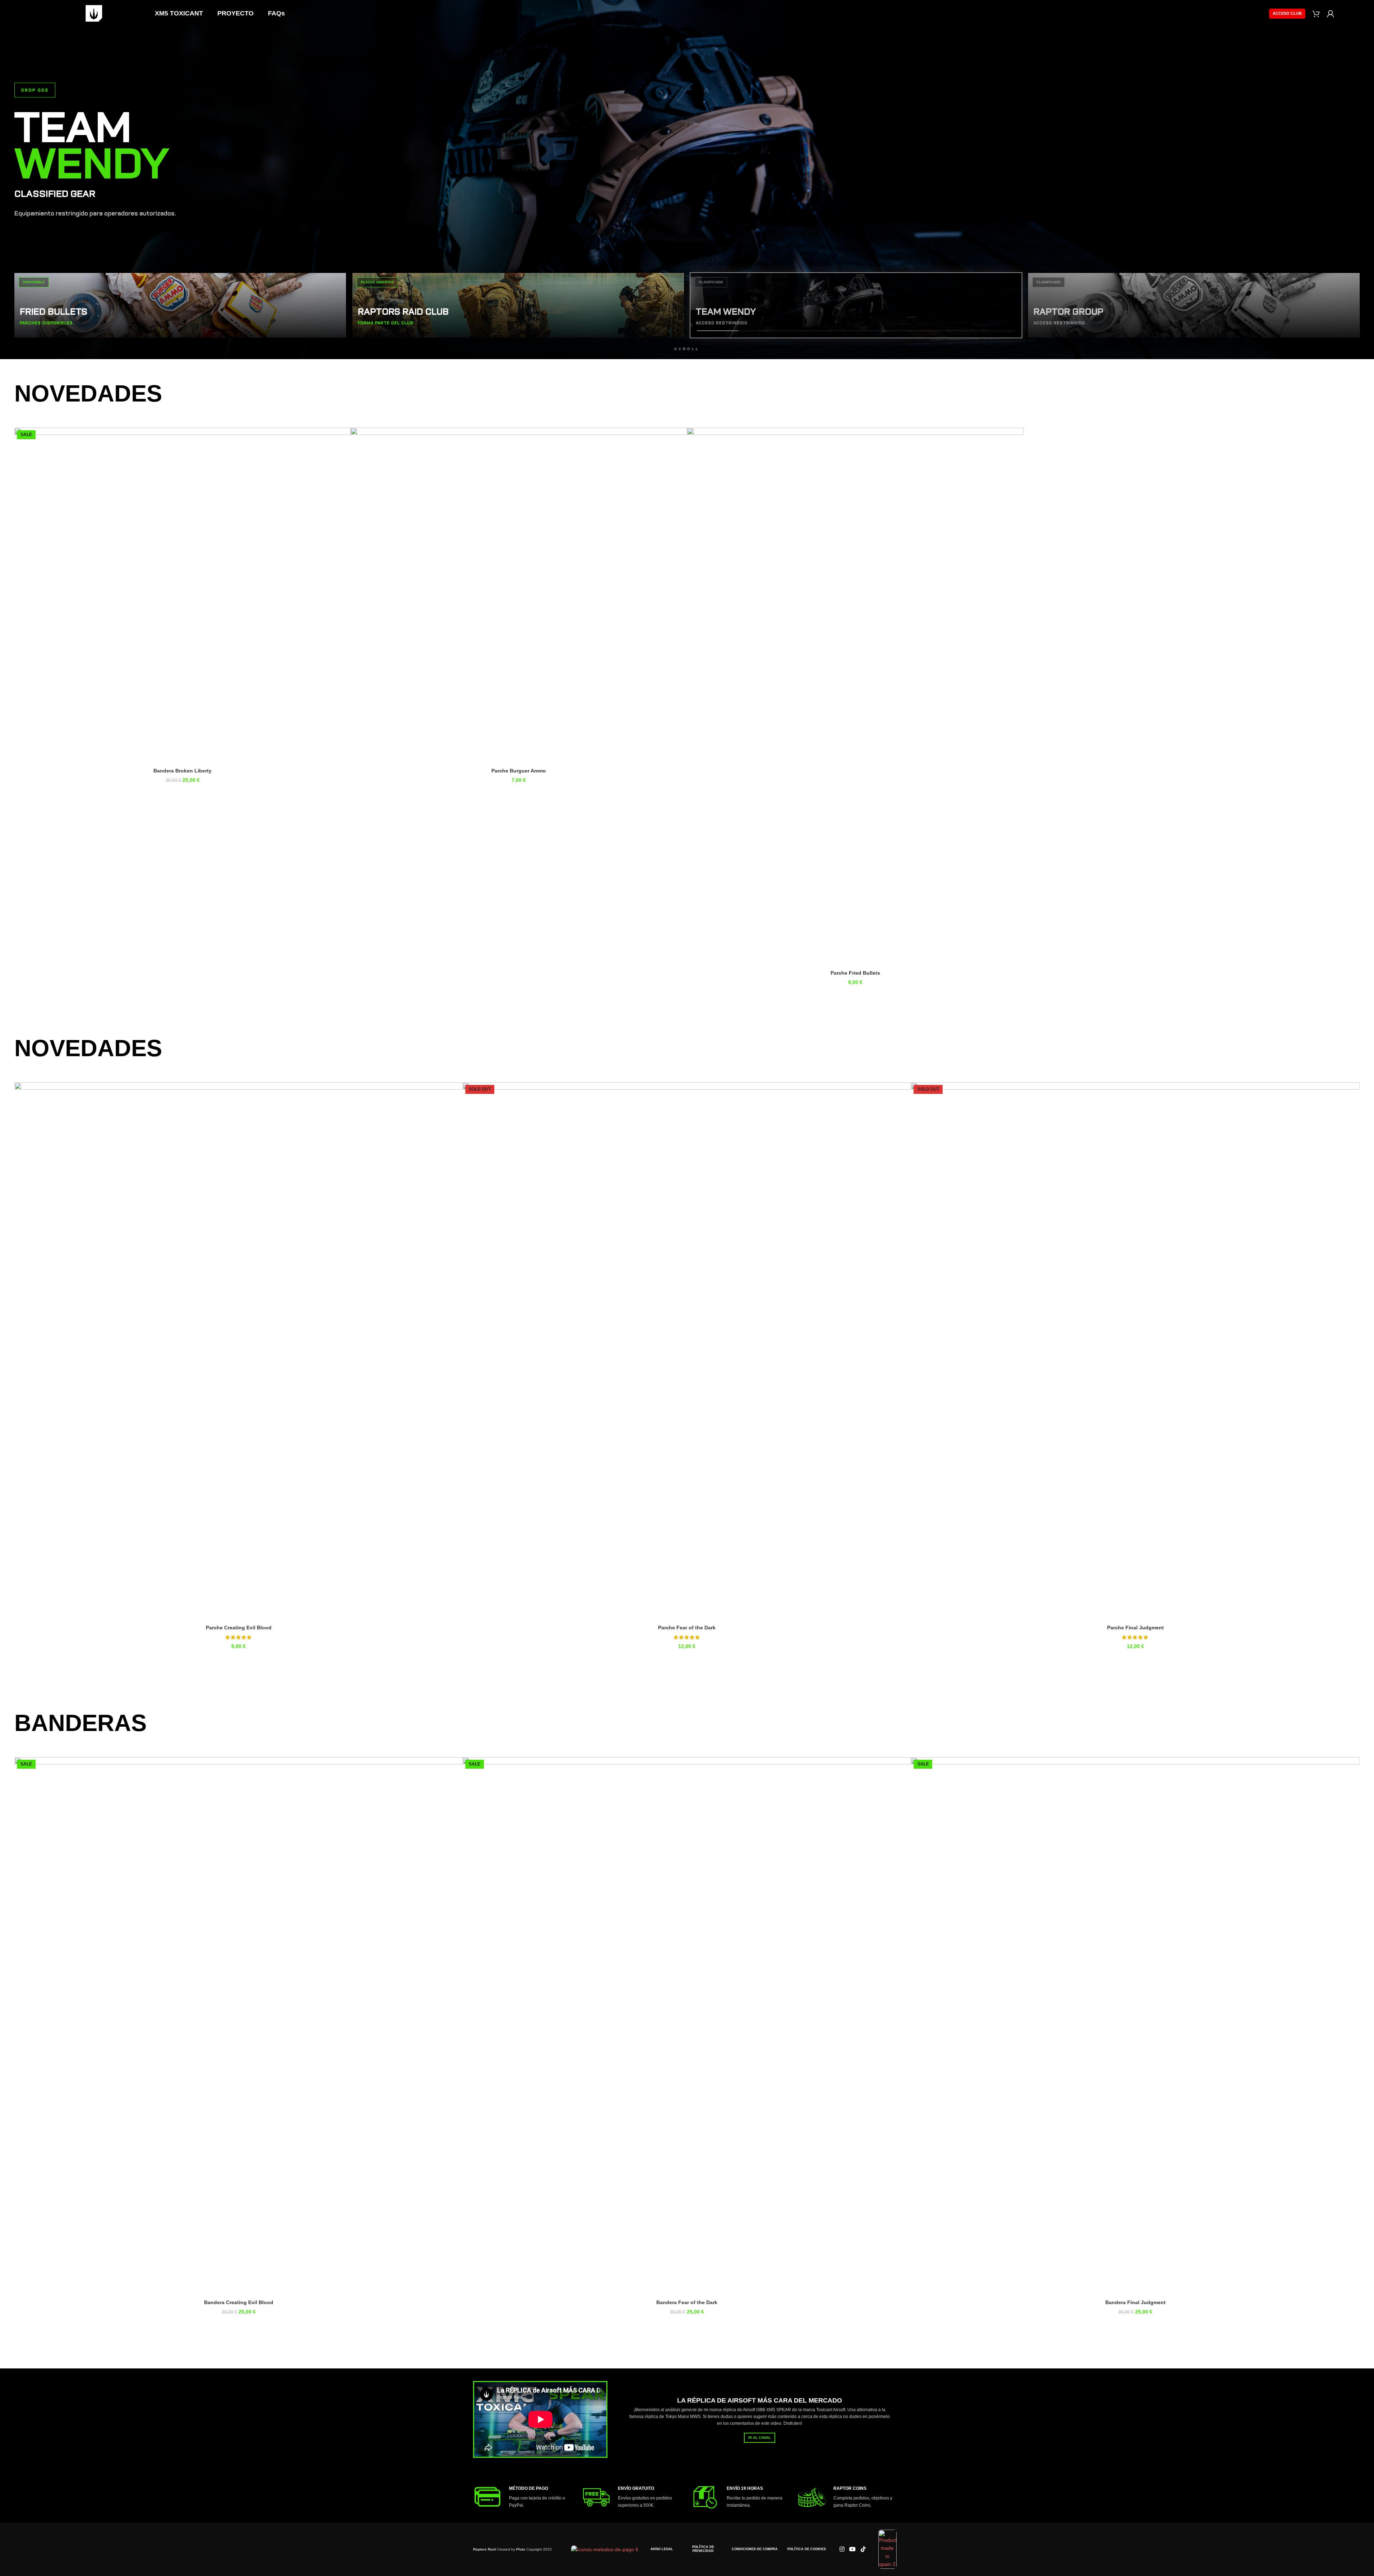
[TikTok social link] (863, 2549)
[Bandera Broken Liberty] (182, 596)
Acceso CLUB (1287, 13)
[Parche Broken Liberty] (239, 1352)
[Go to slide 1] (684, 1658)
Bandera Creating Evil (687, 2302)
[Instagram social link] (842, 2549)
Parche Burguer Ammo (519, 771)
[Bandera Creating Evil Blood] (1135, 2027)
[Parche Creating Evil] (687, 1352)
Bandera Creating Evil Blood (1135, 2302)
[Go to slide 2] (691, 1658)
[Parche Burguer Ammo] (519, 596)
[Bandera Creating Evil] (687, 2027)
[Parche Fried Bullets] (855, 697)
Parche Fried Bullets (855, 973)
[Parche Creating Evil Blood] (1135, 1352)
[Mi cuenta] (1331, 14)
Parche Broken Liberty (239, 1628)
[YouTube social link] (853, 2549)
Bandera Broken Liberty (182, 771)
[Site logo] (94, 13)
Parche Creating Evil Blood (1135, 1628)
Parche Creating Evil (687, 1628)
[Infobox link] (524, 2497)
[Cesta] (1316, 14)
